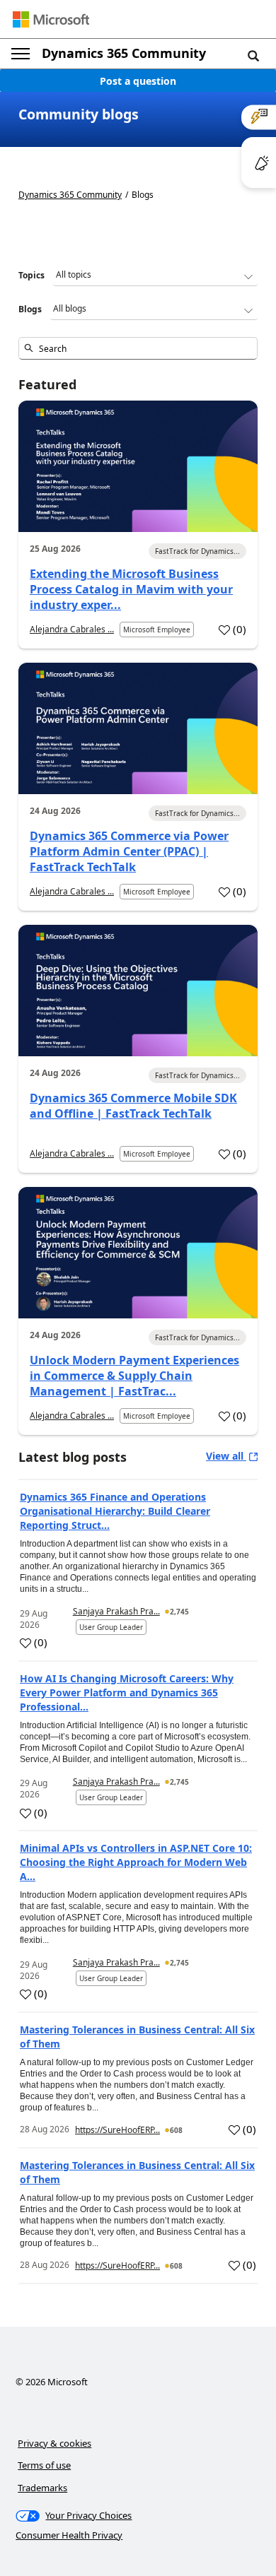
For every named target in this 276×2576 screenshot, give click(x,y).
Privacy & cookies (54, 2443)
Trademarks (42, 2488)
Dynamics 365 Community (124, 53)
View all (226, 1456)
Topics (31, 275)
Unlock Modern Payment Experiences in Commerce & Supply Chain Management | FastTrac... (134, 1376)
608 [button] (176, 2130)
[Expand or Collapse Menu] (21, 54)
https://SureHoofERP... (117, 2130)
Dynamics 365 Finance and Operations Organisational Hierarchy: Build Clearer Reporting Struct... (115, 1511)
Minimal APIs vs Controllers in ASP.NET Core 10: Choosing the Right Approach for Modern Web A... (136, 1862)
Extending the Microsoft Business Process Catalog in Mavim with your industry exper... (131, 589)
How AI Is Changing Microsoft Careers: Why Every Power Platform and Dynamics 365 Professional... (127, 1692)
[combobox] (138, 348)
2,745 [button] (179, 1612)
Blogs (30, 309)
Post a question (138, 81)
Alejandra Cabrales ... (72, 629)
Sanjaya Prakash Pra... (116, 1611)
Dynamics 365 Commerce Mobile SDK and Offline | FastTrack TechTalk (133, 1106)
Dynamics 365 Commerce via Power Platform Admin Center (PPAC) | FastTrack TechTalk (129, 851)
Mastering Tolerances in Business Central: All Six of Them (137, 2037)
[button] (253, 55)
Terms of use (44, 2465)
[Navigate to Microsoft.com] (51, 19)
